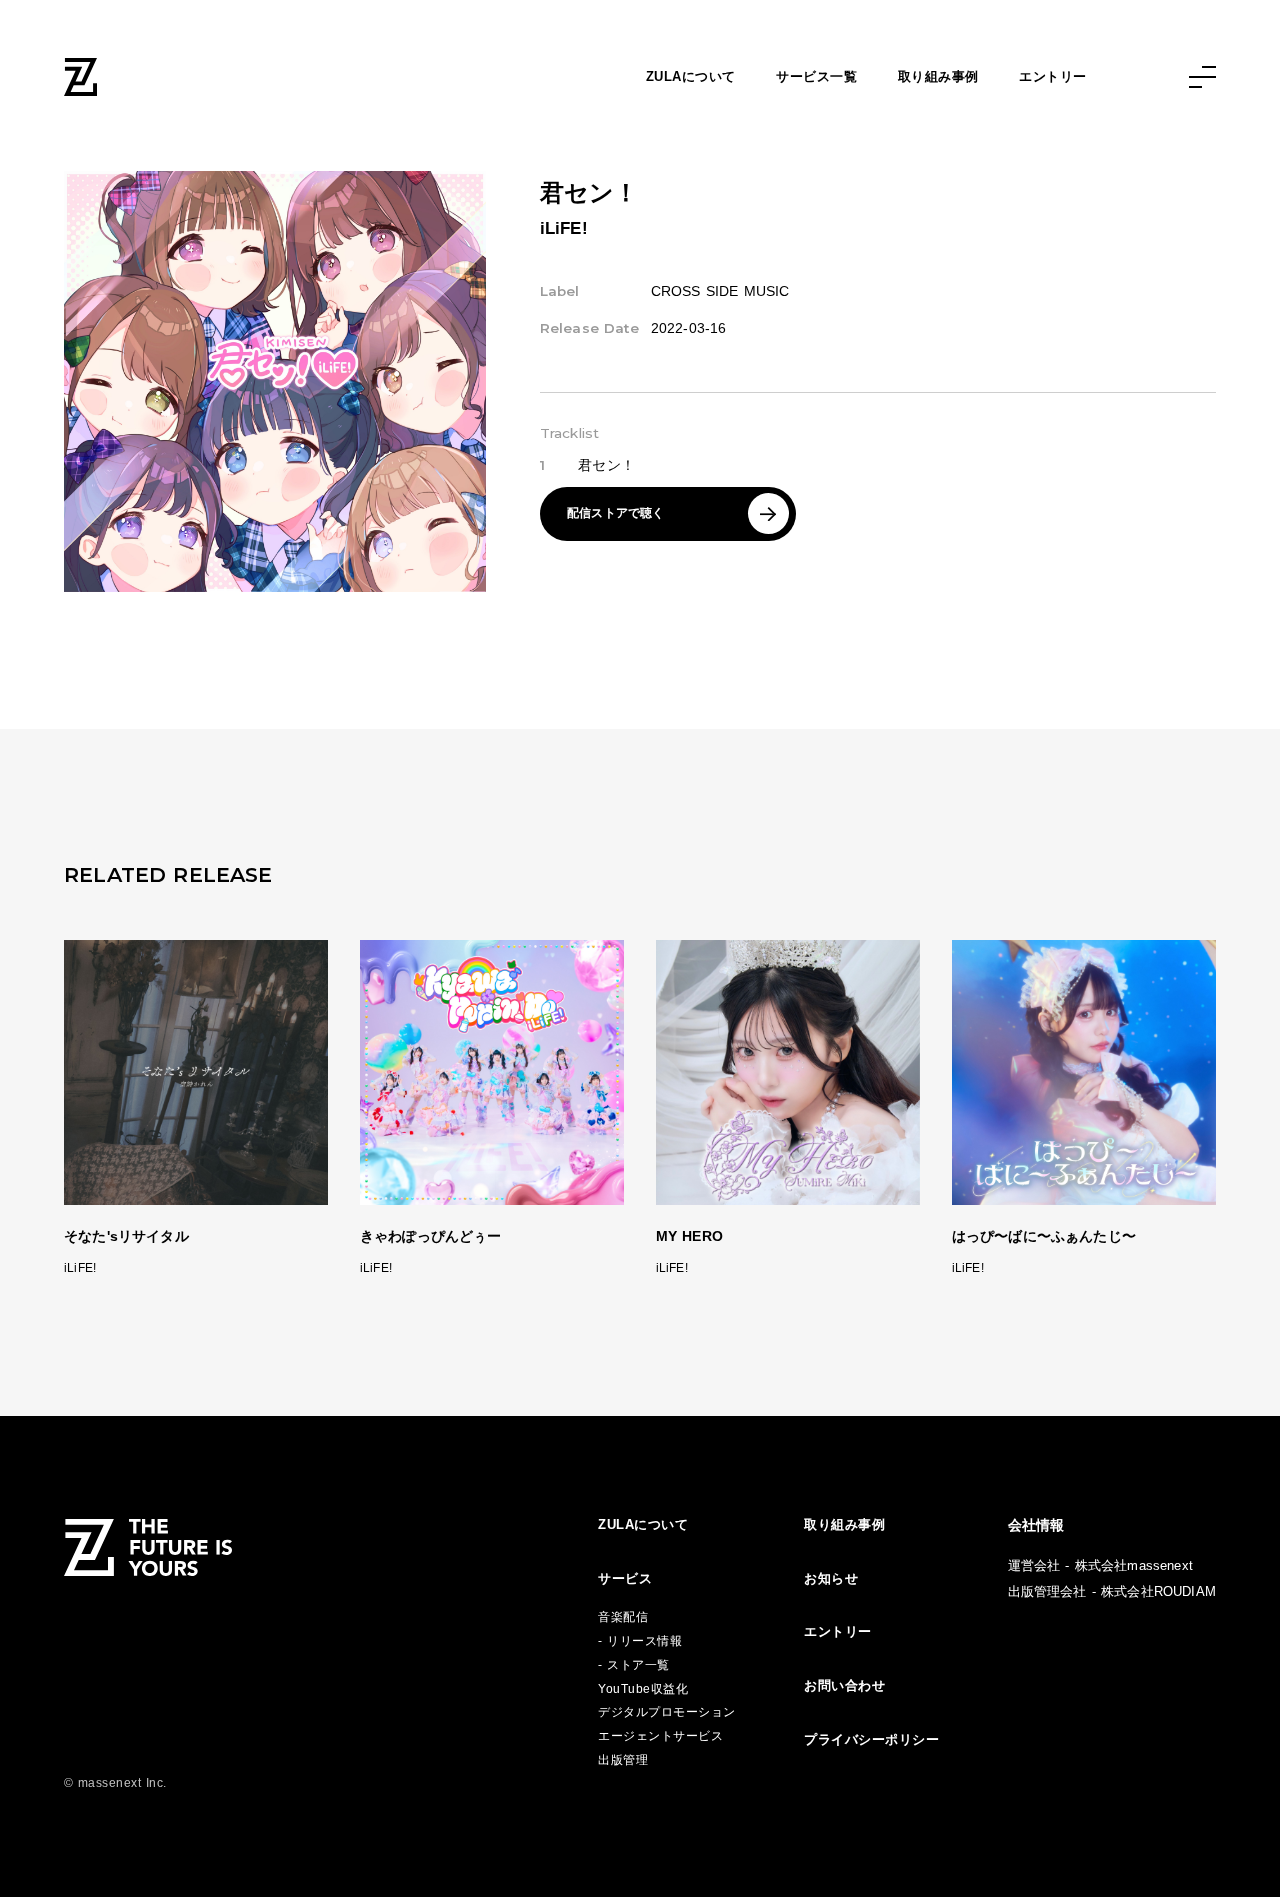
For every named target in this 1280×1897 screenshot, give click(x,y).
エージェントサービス (660, 1736)
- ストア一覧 (634, 1665)
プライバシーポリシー (871, 1739)
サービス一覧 (816, 76)
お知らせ (831, 1578)
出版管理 (623, 1760)
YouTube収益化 (643, 1689)
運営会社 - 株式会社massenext (1100, 1565)
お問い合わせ (844, 1685)
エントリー (1053, 76)
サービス (625, 1578)
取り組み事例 (938, 76)
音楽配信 (623, 1617)
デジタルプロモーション (667, 1712)
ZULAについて (691, 76)
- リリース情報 (640, 1641)
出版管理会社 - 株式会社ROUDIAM (1112, 1591)
